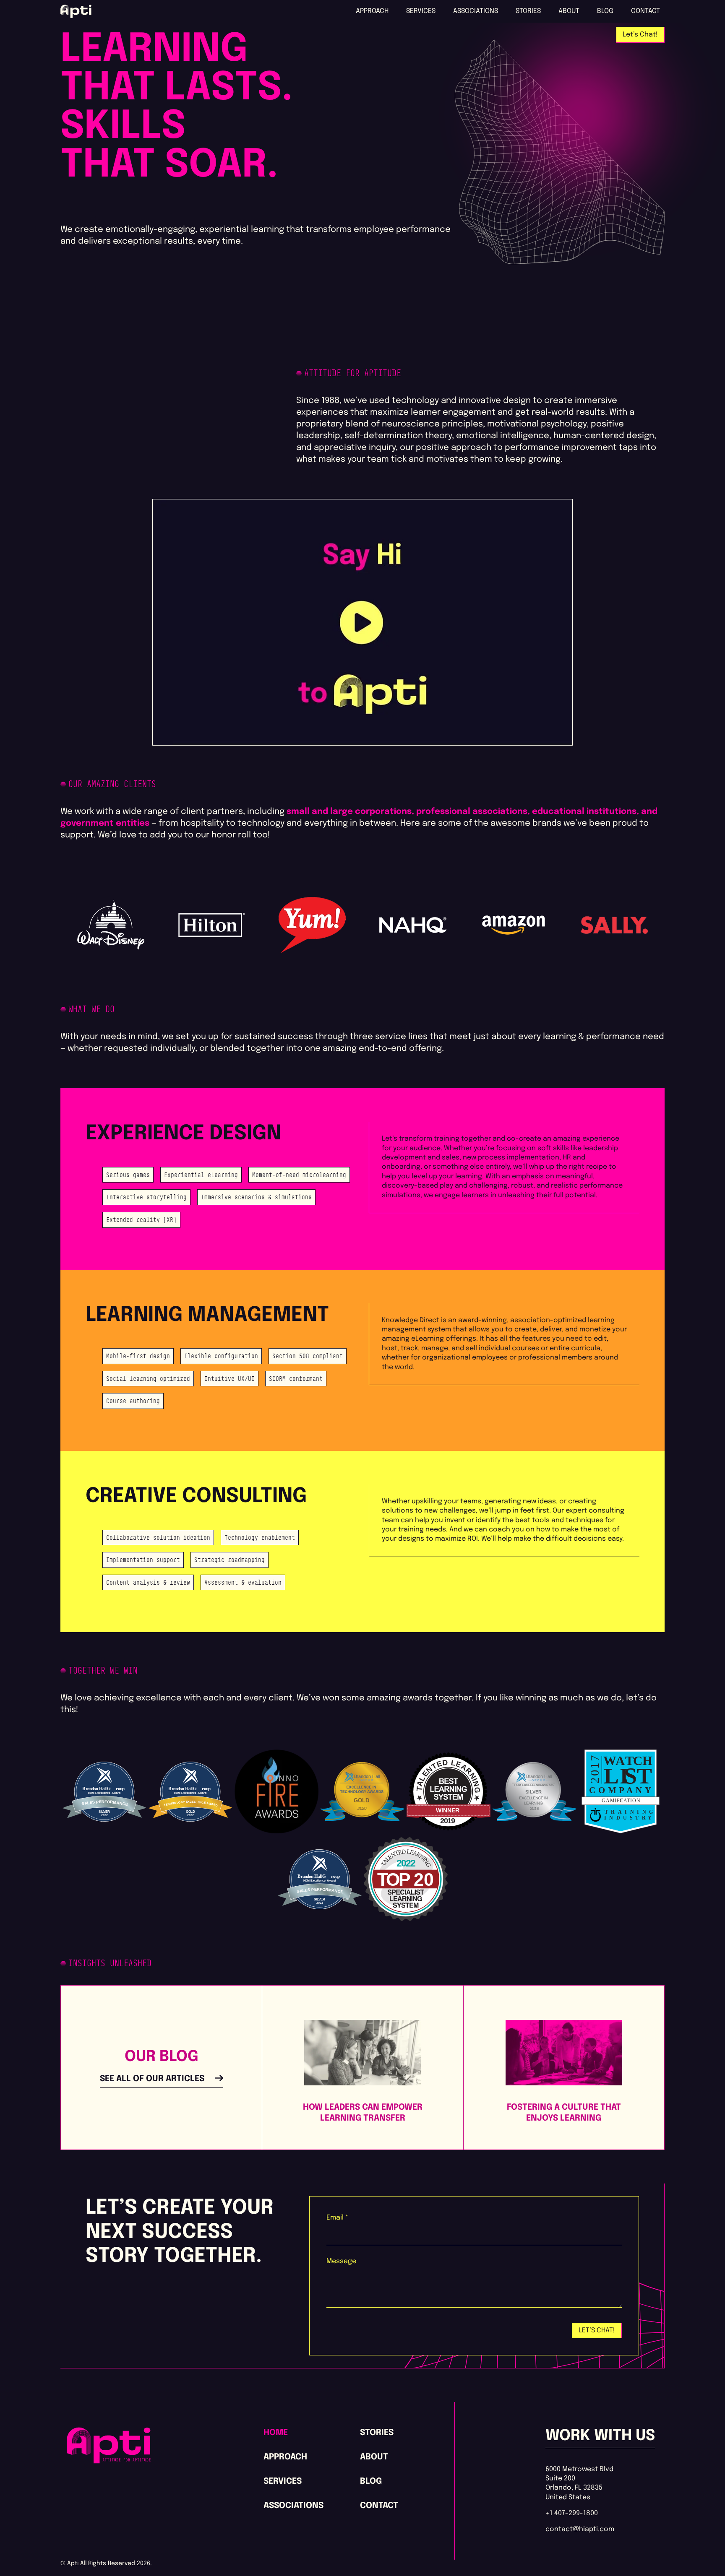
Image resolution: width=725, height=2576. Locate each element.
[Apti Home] (109, 2461)
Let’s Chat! (640, 35)
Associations (476, 11)
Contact (645, 11)
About (569, 11)
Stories (528, 11)
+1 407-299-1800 (572, 2513)
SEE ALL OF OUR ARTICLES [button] (152, 2079)
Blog (605, 11)
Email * (337, 2218)
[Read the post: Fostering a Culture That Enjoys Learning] (564, 2052)
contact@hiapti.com (580, 2529)
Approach (372, 11)
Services (421, 11)
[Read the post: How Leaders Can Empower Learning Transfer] (362, 2052)
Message (341, 2261)
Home (276, 2433)
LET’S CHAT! (597, 2330)
